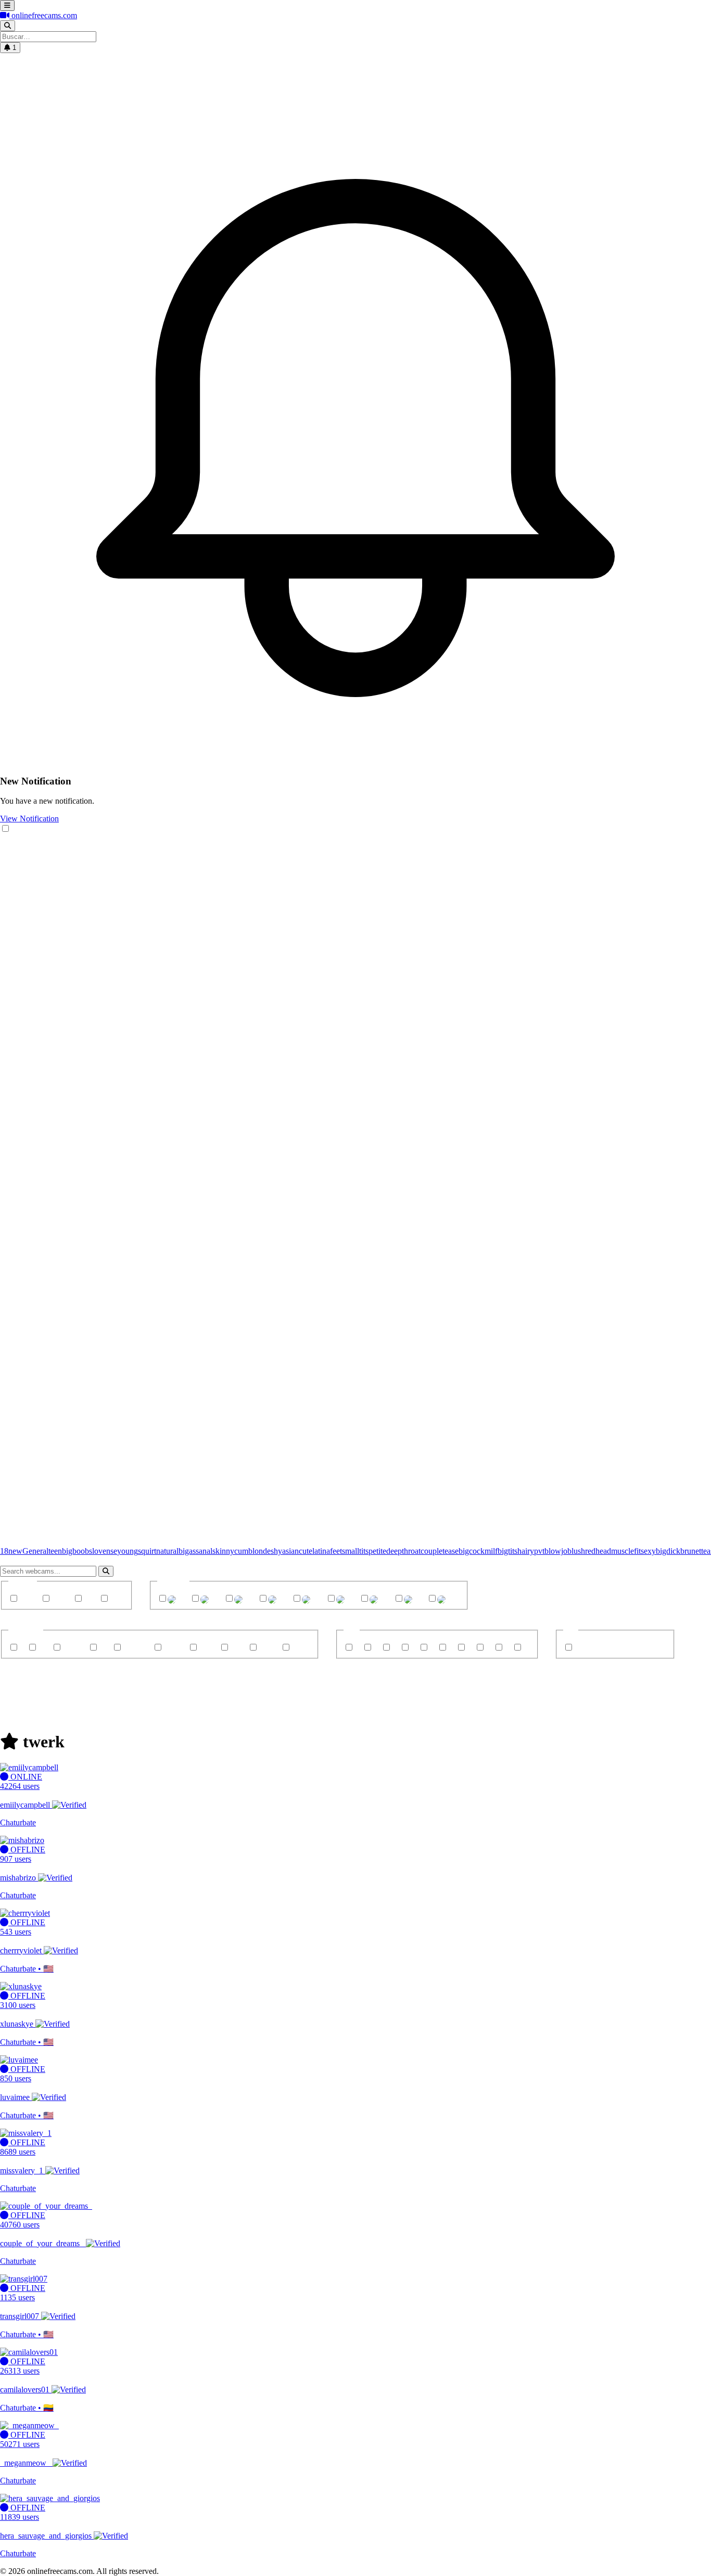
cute (306, 1551)
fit (637, 1551)
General (35, 1551)
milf (491, 1551)
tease (450, 1551)
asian (290, 1551)
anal (206, 1551)
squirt (147, 1551)
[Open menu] (7, 5)
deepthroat (403, 1551)
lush (578, 1551)
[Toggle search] (8, 26)
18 (4, 1551)
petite (377, 1551)
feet (336, 1551)
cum (241, 1551)
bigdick (668, 1551)
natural (167, 1551)
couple (431, 1551)
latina (321, 1551)
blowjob (558, 1551)
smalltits (355, 1551)
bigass (189, 1551)
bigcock (472, 1551)
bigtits (507, 1551)
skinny (223, 1551)
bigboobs (77, 1551)
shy (276, 1551)
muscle (623, 1551)
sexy (648, 1551)
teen (55, 1551)
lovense (105, 1551)
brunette (694, 1551)
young (128, 1551)
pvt (539, 1551)
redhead (598, 1551)
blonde (259, 1551)
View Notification (29, 819)
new (15, 1551)
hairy (526, 1551)
